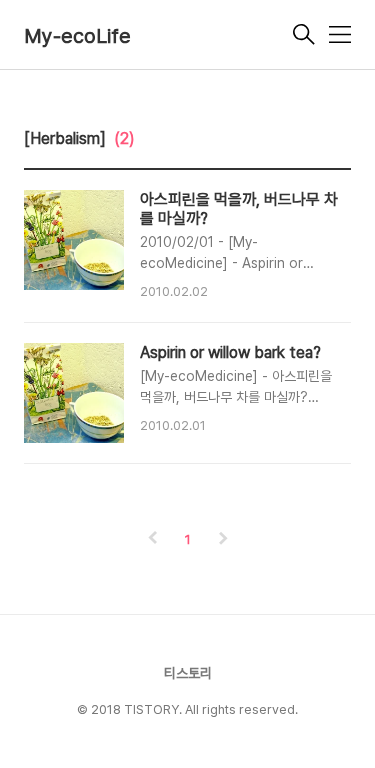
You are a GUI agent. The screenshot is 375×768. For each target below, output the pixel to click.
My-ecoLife (77, 36)
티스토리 (188, 673)
